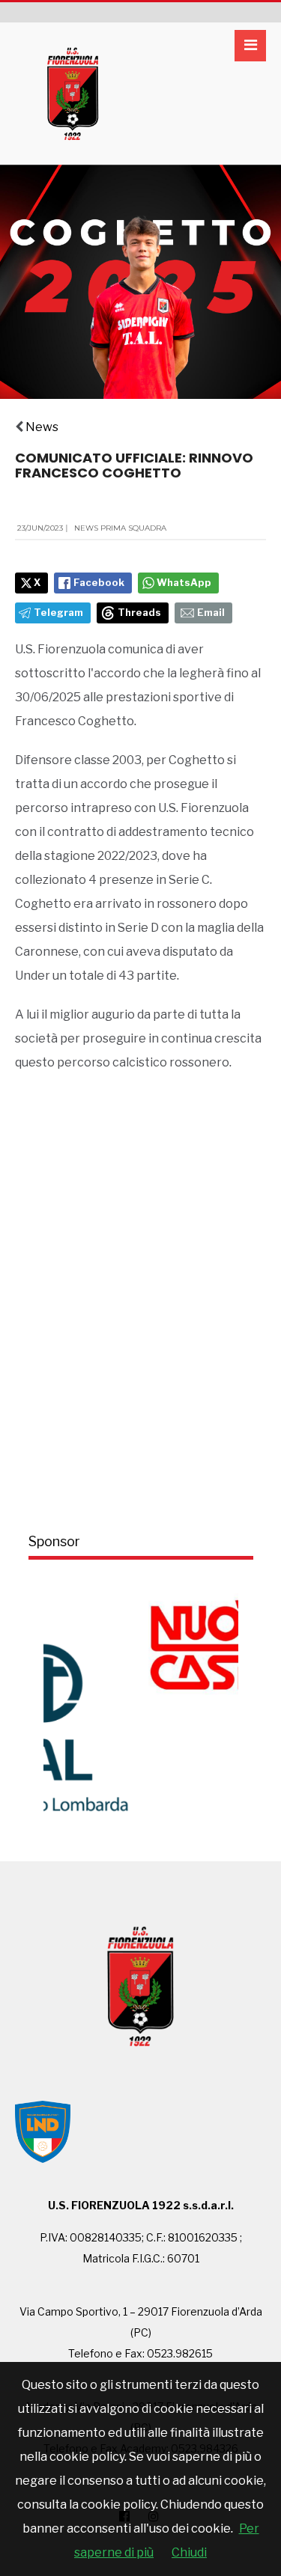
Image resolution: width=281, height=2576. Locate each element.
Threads (139, 613)
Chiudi (189, 2552)
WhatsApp (184, 583)
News (42, 427)
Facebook (99, 583)
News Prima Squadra (120, 528)
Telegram (58, 613)
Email (211, 613)
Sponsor (54, 1541)
